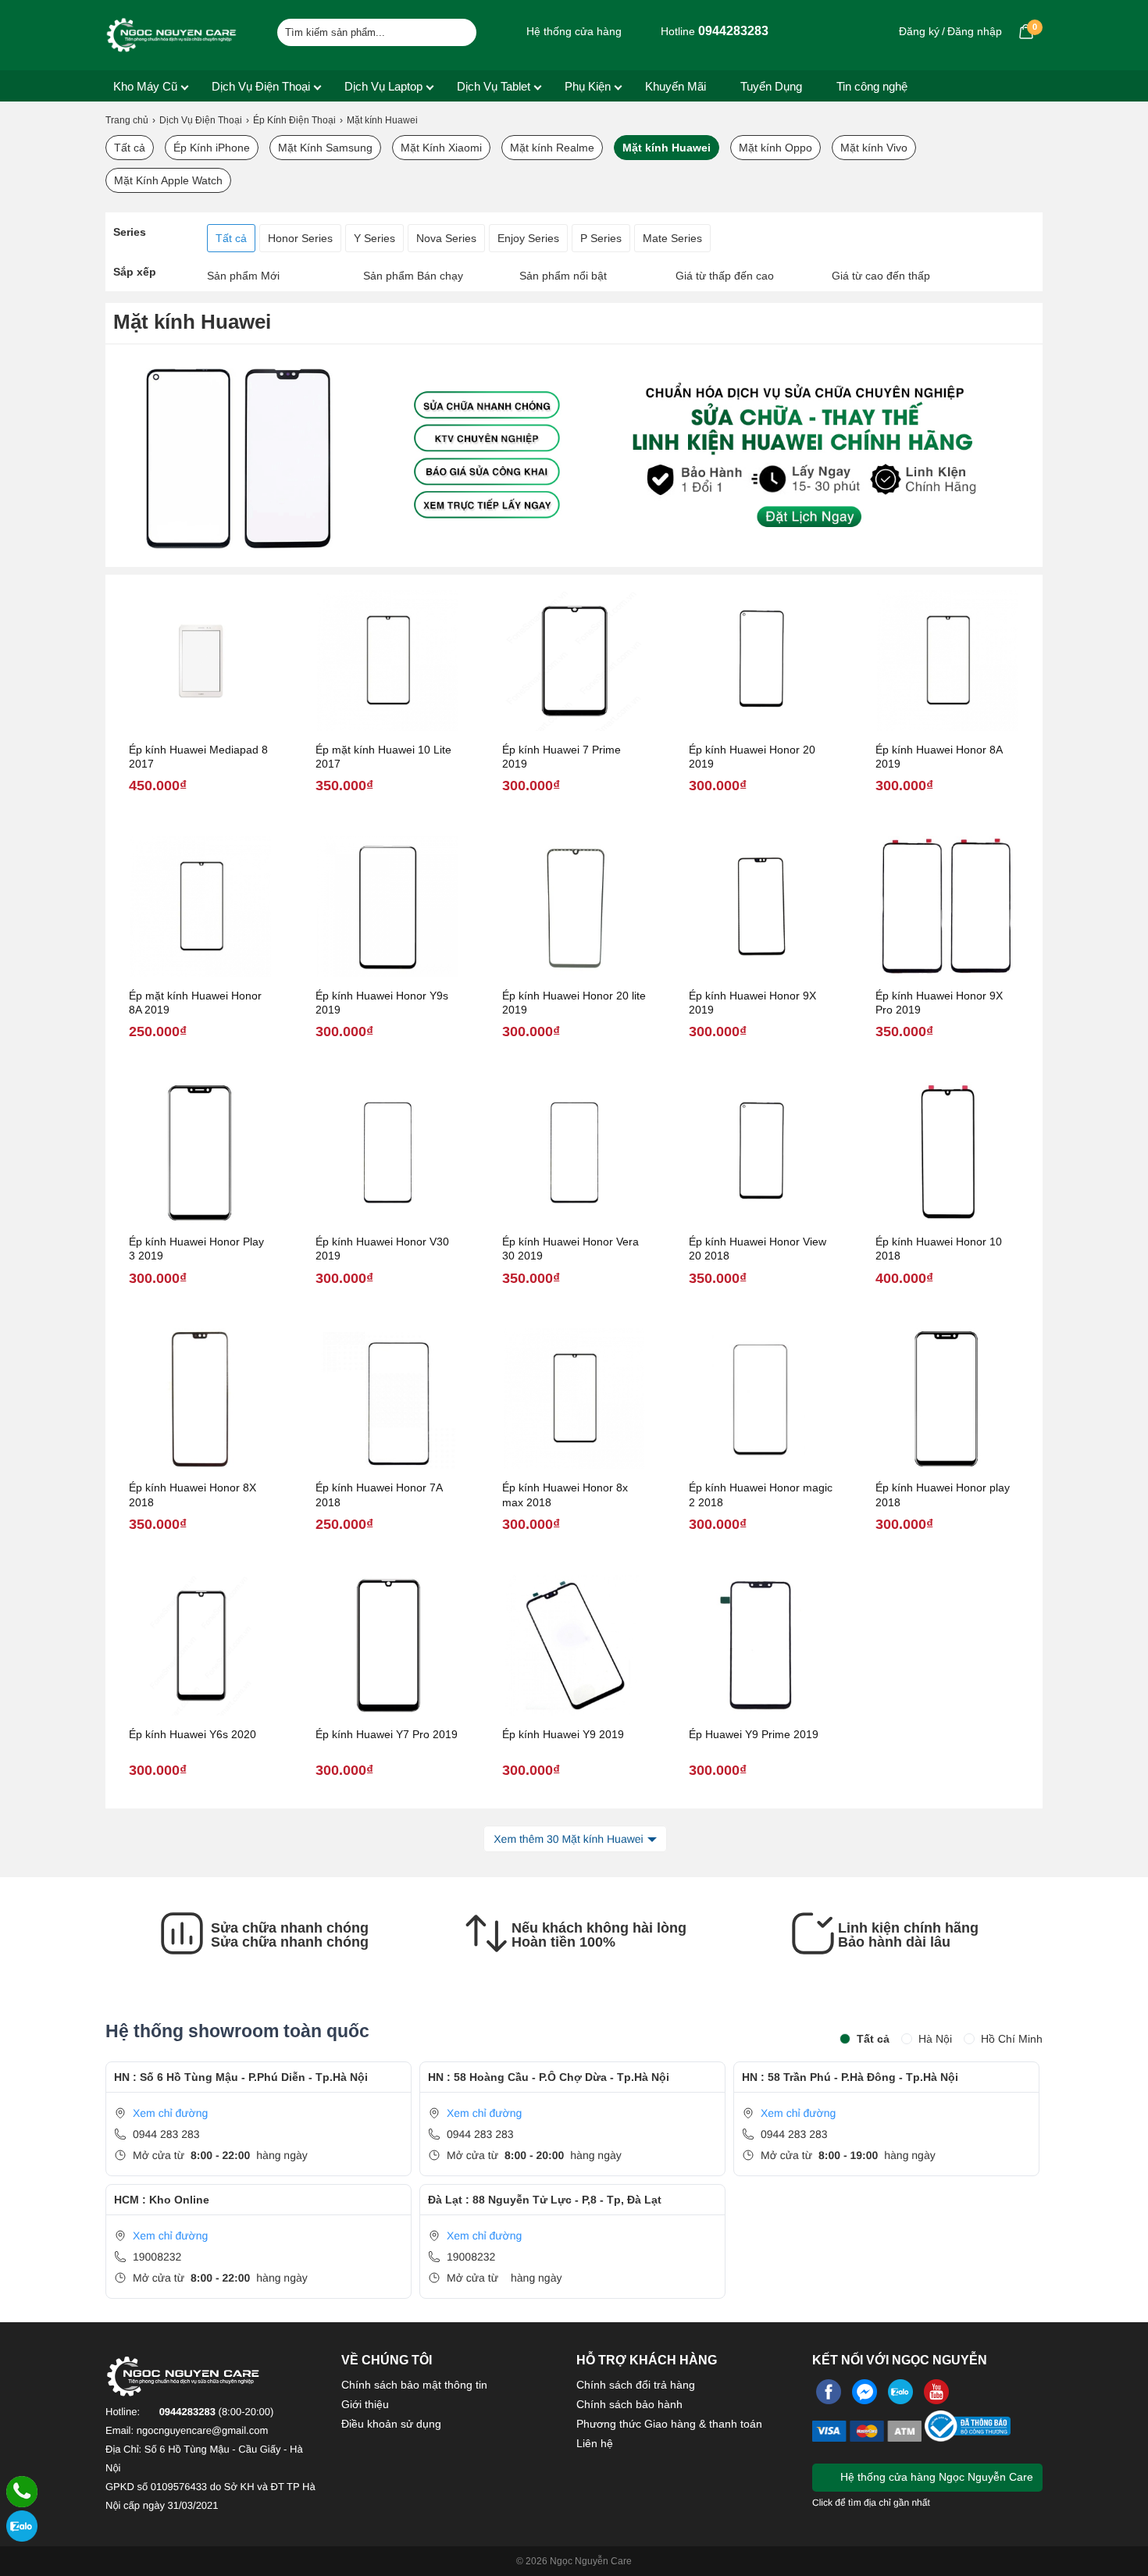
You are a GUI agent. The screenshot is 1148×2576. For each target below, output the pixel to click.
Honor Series (300, 238)
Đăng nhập (975, 31)
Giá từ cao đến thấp (881, 276)
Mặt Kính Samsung (325, 148)
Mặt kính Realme (552, 148)
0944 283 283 (166, 2134)
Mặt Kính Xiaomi (441, 148)
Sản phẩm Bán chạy (413, 276)
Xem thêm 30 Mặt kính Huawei (568, 1839)
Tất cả (130, 148)
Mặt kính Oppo (775, 148)
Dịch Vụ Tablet (494, 86)
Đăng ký (919, 31)
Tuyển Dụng (771, 86)
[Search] (455, 30)
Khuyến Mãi (676, 86)
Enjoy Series (528, 238)
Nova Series (446, 238)
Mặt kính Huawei (667, 148)
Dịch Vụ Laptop (383, 86)
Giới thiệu (365, 2404)
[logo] (172, 35)
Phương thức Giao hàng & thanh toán (669, 2424)
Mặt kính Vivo (874, 148)
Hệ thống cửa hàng (572, 31)
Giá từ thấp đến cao (725, 276)
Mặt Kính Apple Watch (168, 180)
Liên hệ (595, 2443)
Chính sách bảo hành (629, 2404)
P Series (601, 238)
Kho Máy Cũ (145, 86)
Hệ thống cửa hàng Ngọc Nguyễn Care (935, 2477)
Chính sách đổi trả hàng (636, 2385)
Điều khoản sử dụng (391, 2424)
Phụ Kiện (588, 86)
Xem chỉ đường (170, 2113)
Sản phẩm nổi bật (563, 276)
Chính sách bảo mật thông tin (414, 2385)
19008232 (157, 2257)
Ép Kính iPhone (212, 148)
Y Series (374, 238)
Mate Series (672, 238)
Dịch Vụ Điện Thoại (261, 86)
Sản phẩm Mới (243, 276)
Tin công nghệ (872, 86)
